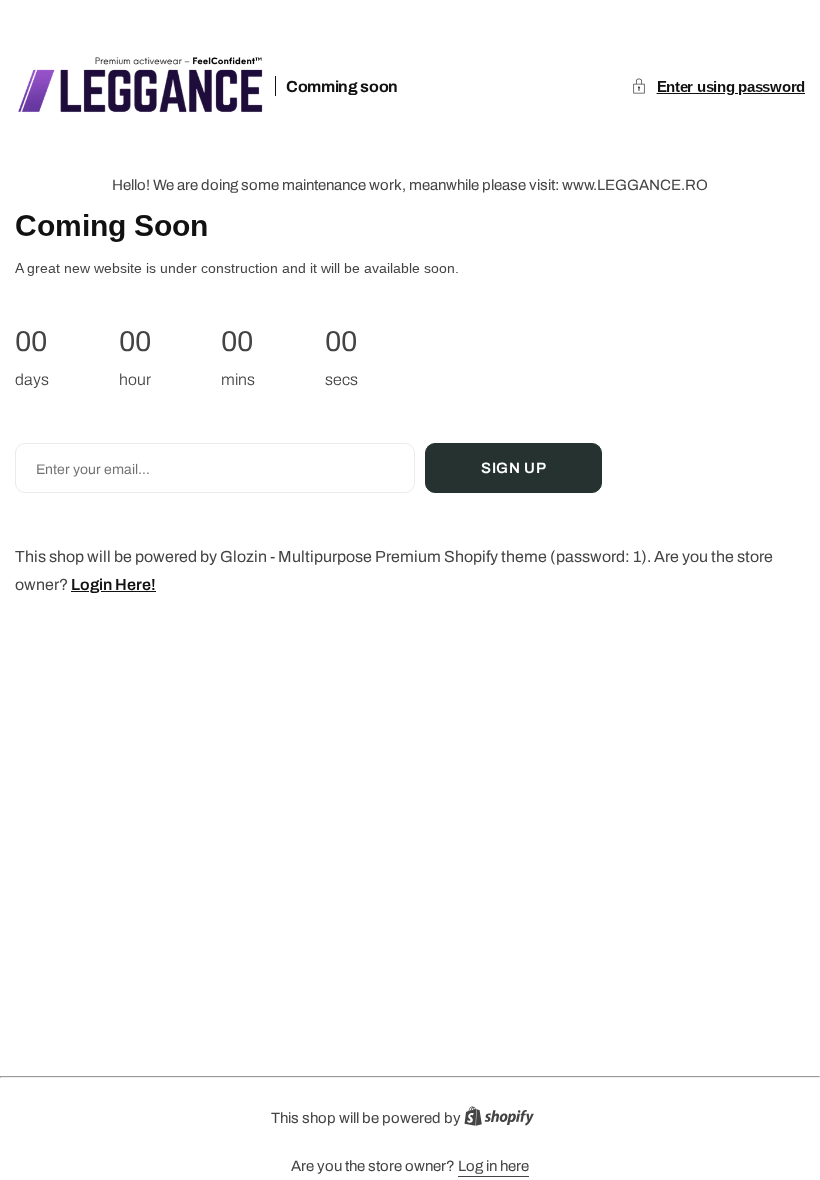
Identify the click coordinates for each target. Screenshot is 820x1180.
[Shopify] (505, 1120)
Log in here (493, 1166)
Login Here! (113, 584)
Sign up (513, 468)
